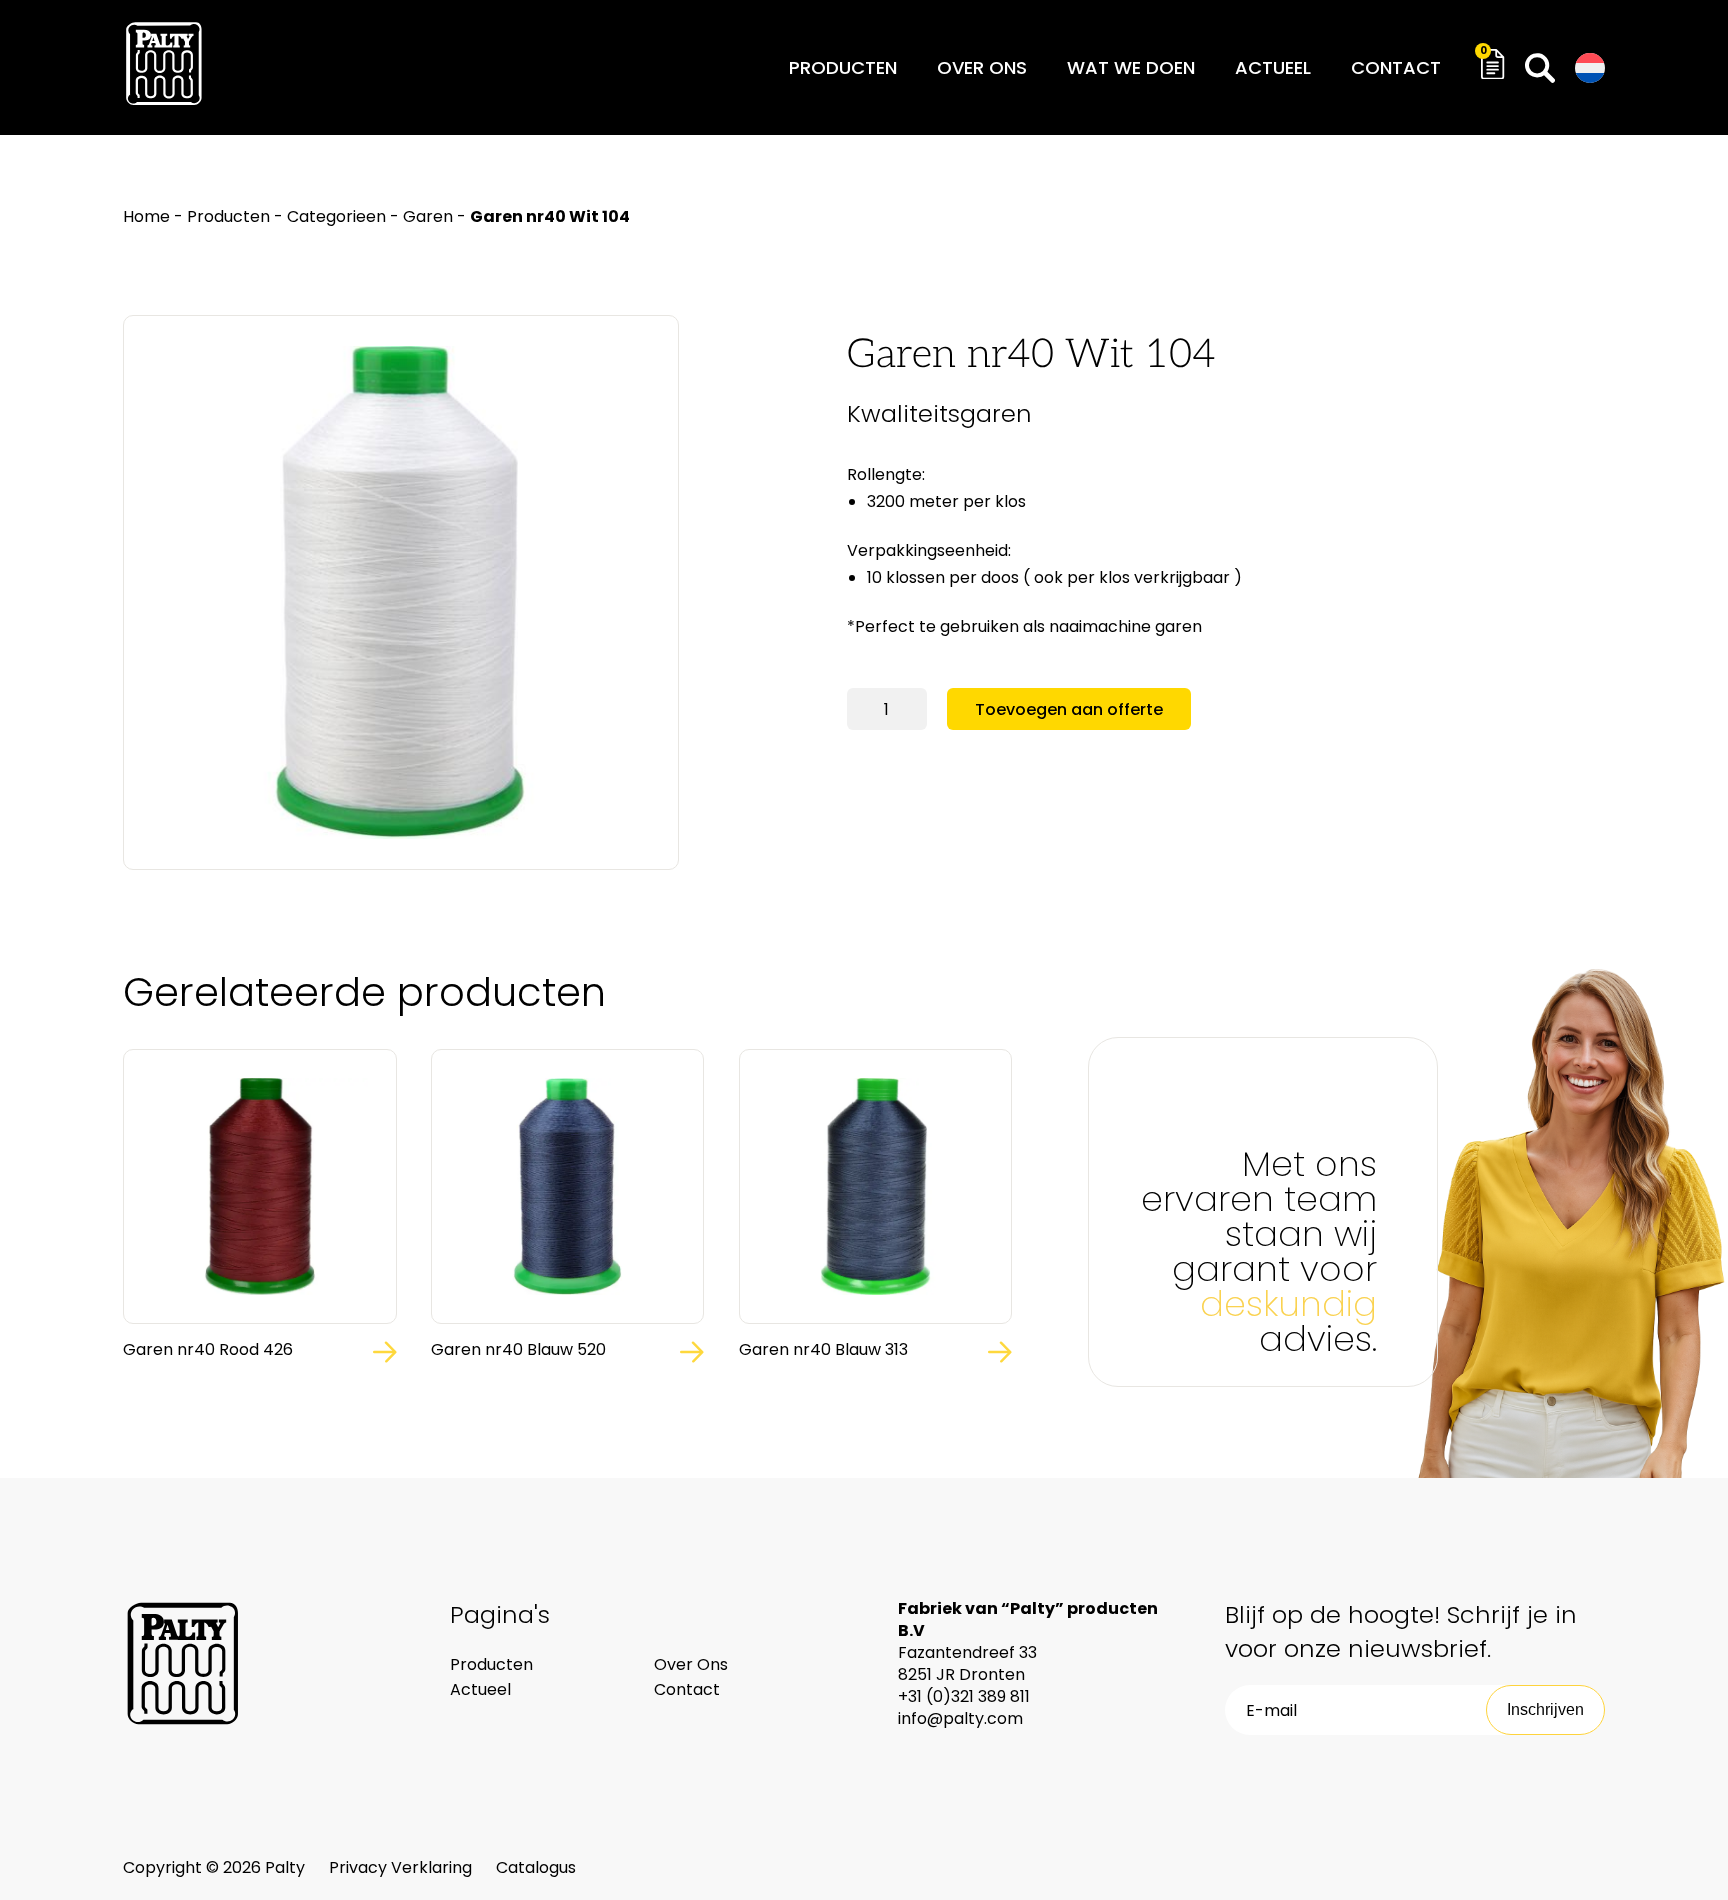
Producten (843, 67)
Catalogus (536, 1867)
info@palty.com (960, 1718)
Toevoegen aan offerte (1069, 709)
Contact (1396, 67)
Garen (428, 216)
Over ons (982, 67)
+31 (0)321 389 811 (964, 1696)
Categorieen (336, 216)
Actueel (1273, 67)
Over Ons (691, 1664)
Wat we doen (1131, 67)
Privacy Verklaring (402, 1867)
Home (146, 216)
